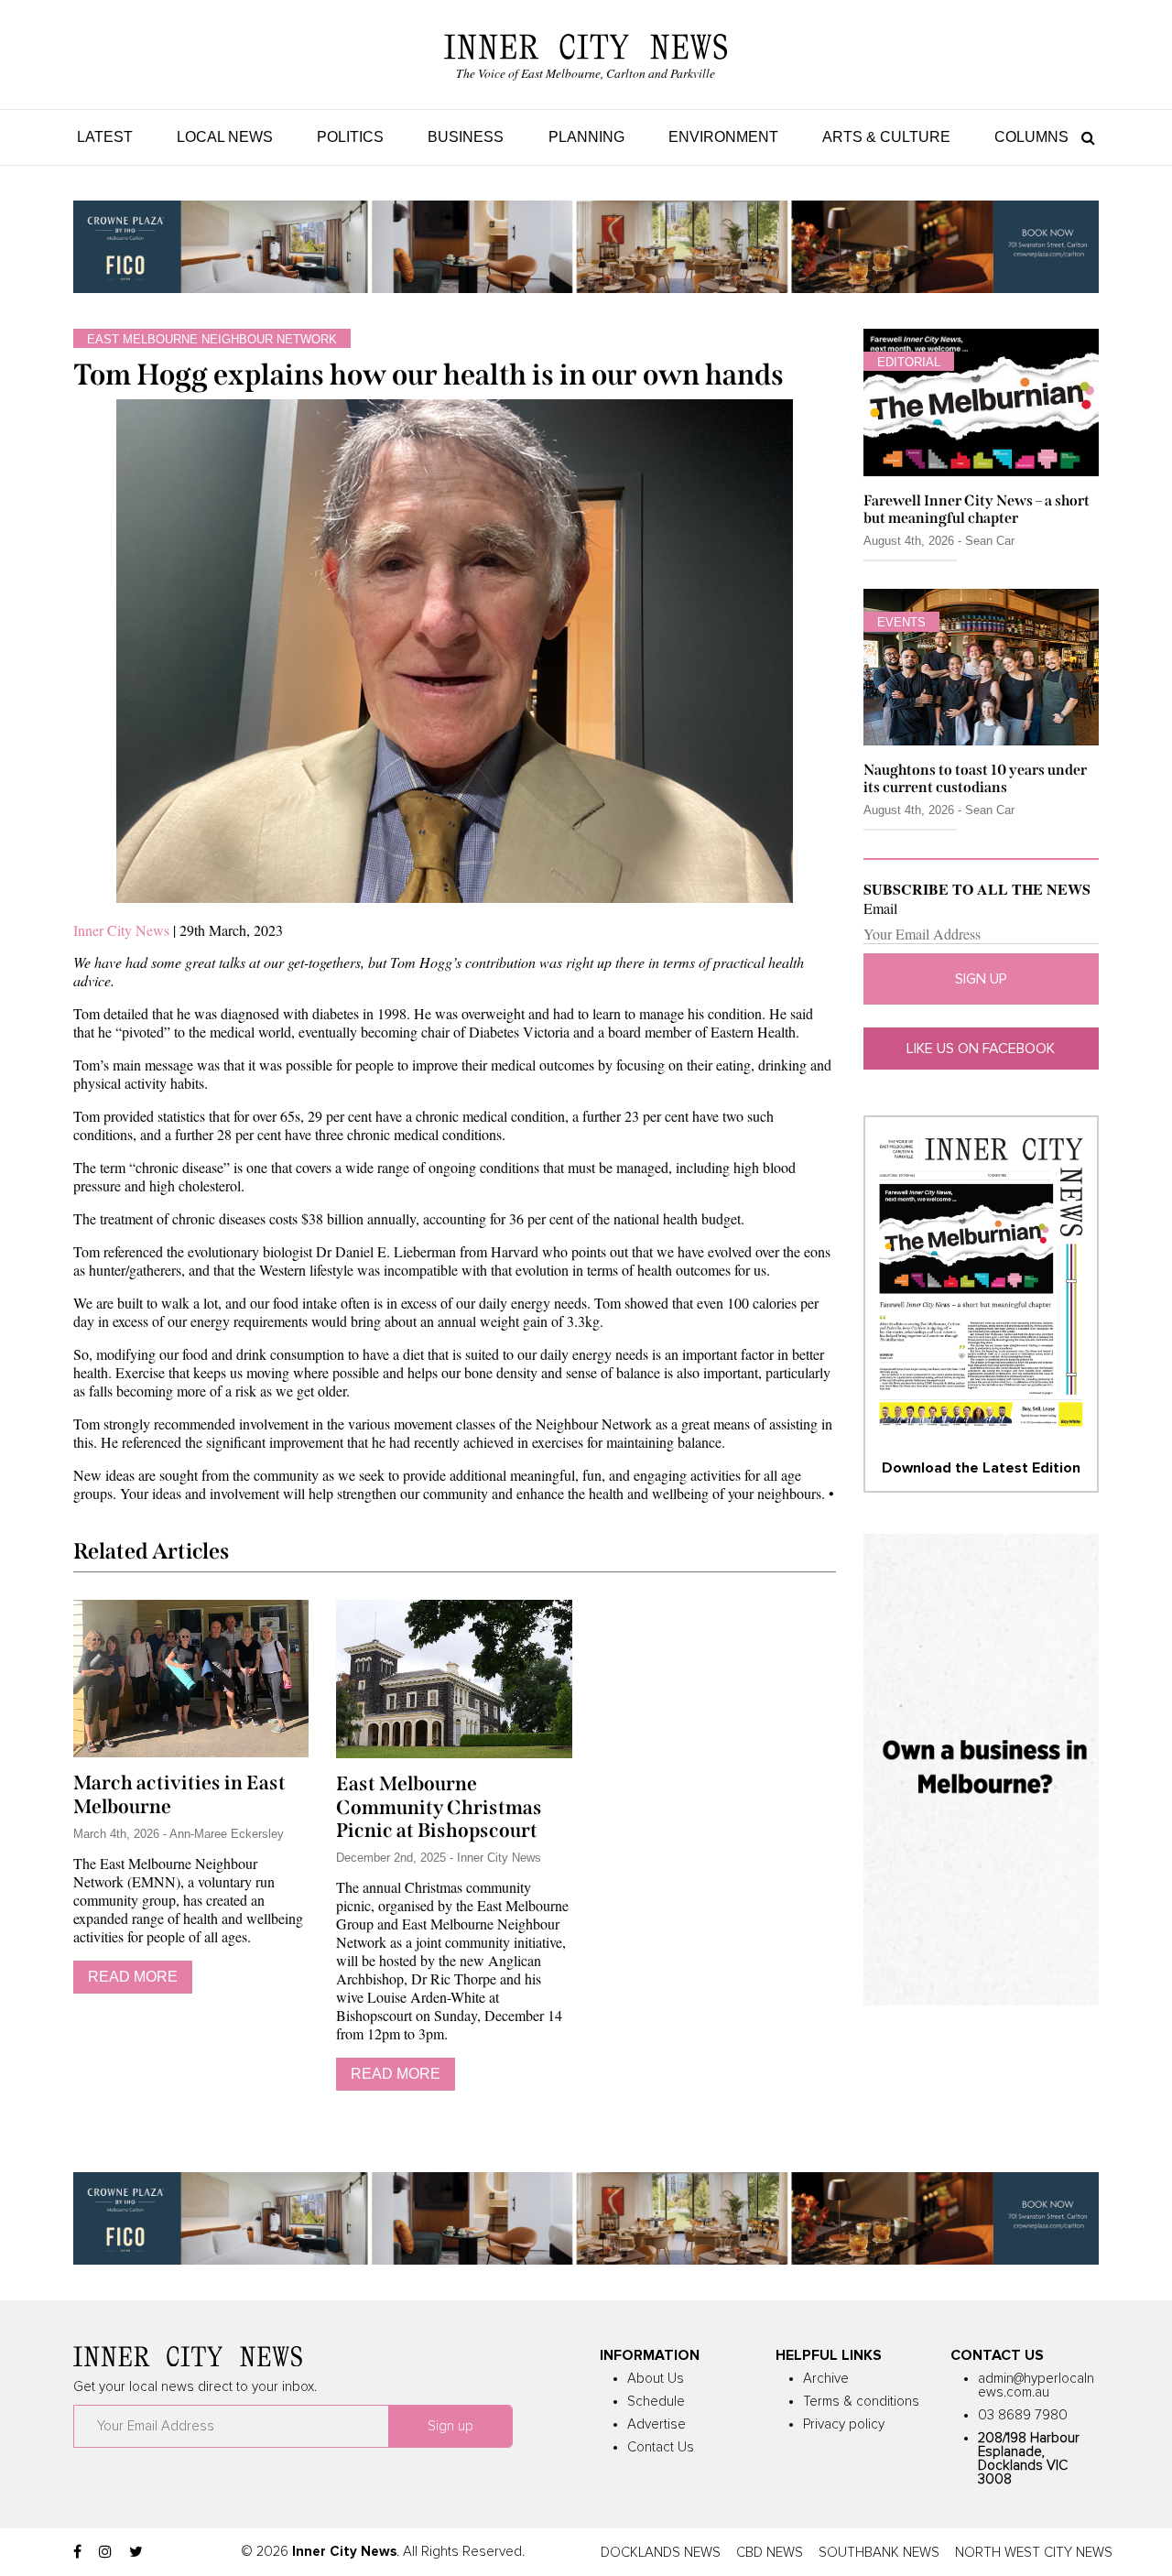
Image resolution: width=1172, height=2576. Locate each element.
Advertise (657, 2424)
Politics (350, 137)
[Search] (1084, 137)
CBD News (770, 2553)
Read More (133, 1977)
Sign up (981, 979)
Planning (586, 137)
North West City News (1034, 2553)
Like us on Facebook (981, 1049)
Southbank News (879, 2553)
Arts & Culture (886, 137)
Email (880, 908)
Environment (723, 137)
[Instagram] (105, 2552)
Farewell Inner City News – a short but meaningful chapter (977, 509)
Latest (105, 137)
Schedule (656, 2402)
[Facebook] (77, 2552)
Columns (1031, 137)
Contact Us (661, 2447)
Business (466, 137)
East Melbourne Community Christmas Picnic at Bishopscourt (439, 1808)
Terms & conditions (861, 2402)
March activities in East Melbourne (179, 1795)
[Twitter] (136, 2552)
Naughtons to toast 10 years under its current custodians (975, 778)
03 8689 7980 (1023, 2415)
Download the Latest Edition (981, 1468)
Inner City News (121, 930)
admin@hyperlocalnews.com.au (1036, 2386)
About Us (656, 2379)
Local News (225, 137)
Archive (826, 2379)
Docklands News (661, 2553)
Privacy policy (844, 2424)
